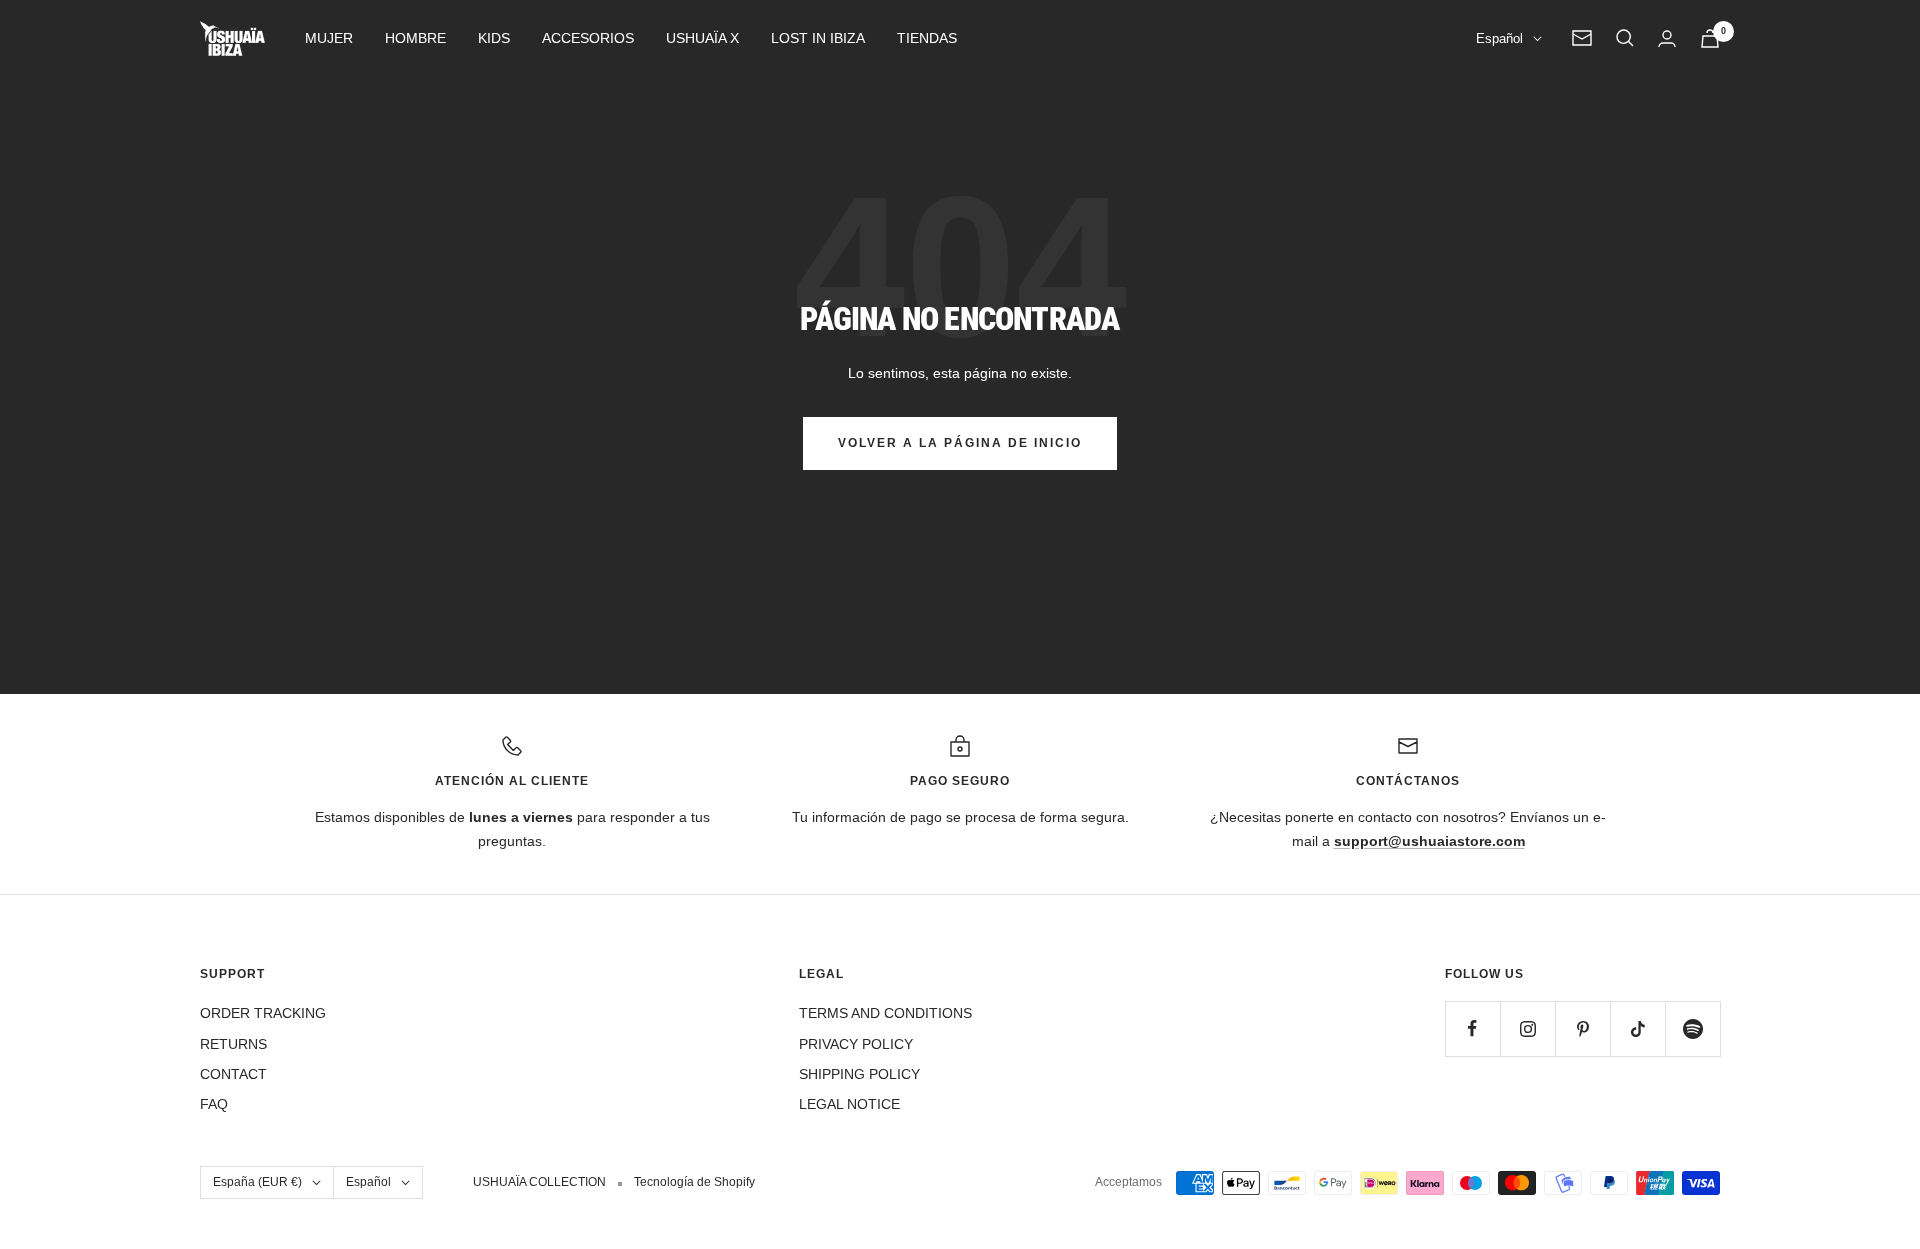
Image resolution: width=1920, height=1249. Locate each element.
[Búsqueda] (1625, 38)
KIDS (494, 38)
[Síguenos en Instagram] (1527, 1028)
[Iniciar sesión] (1667, 38)
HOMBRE (415, 38)
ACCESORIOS (588, 38)
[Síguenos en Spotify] (1692, 1028)
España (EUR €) (257, 1182)
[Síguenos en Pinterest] (1582, 1028)
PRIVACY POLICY (856, 1044)
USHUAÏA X (702, 38)
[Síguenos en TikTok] (1637, 1028)
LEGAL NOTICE (849, 1104)
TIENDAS (927, 38)
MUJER (329, 38)
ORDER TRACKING (263, 1013)
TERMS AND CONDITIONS (885, 1013)
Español (1499, 38)
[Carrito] (1710, 38)
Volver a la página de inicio (960, 443)
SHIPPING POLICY (859, 1074)
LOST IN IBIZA (818, 38)
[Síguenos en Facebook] (1472, 1028)
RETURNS (233, 1044)
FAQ (214, 1104)
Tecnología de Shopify (694, 1182)
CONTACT (233, 1074)
